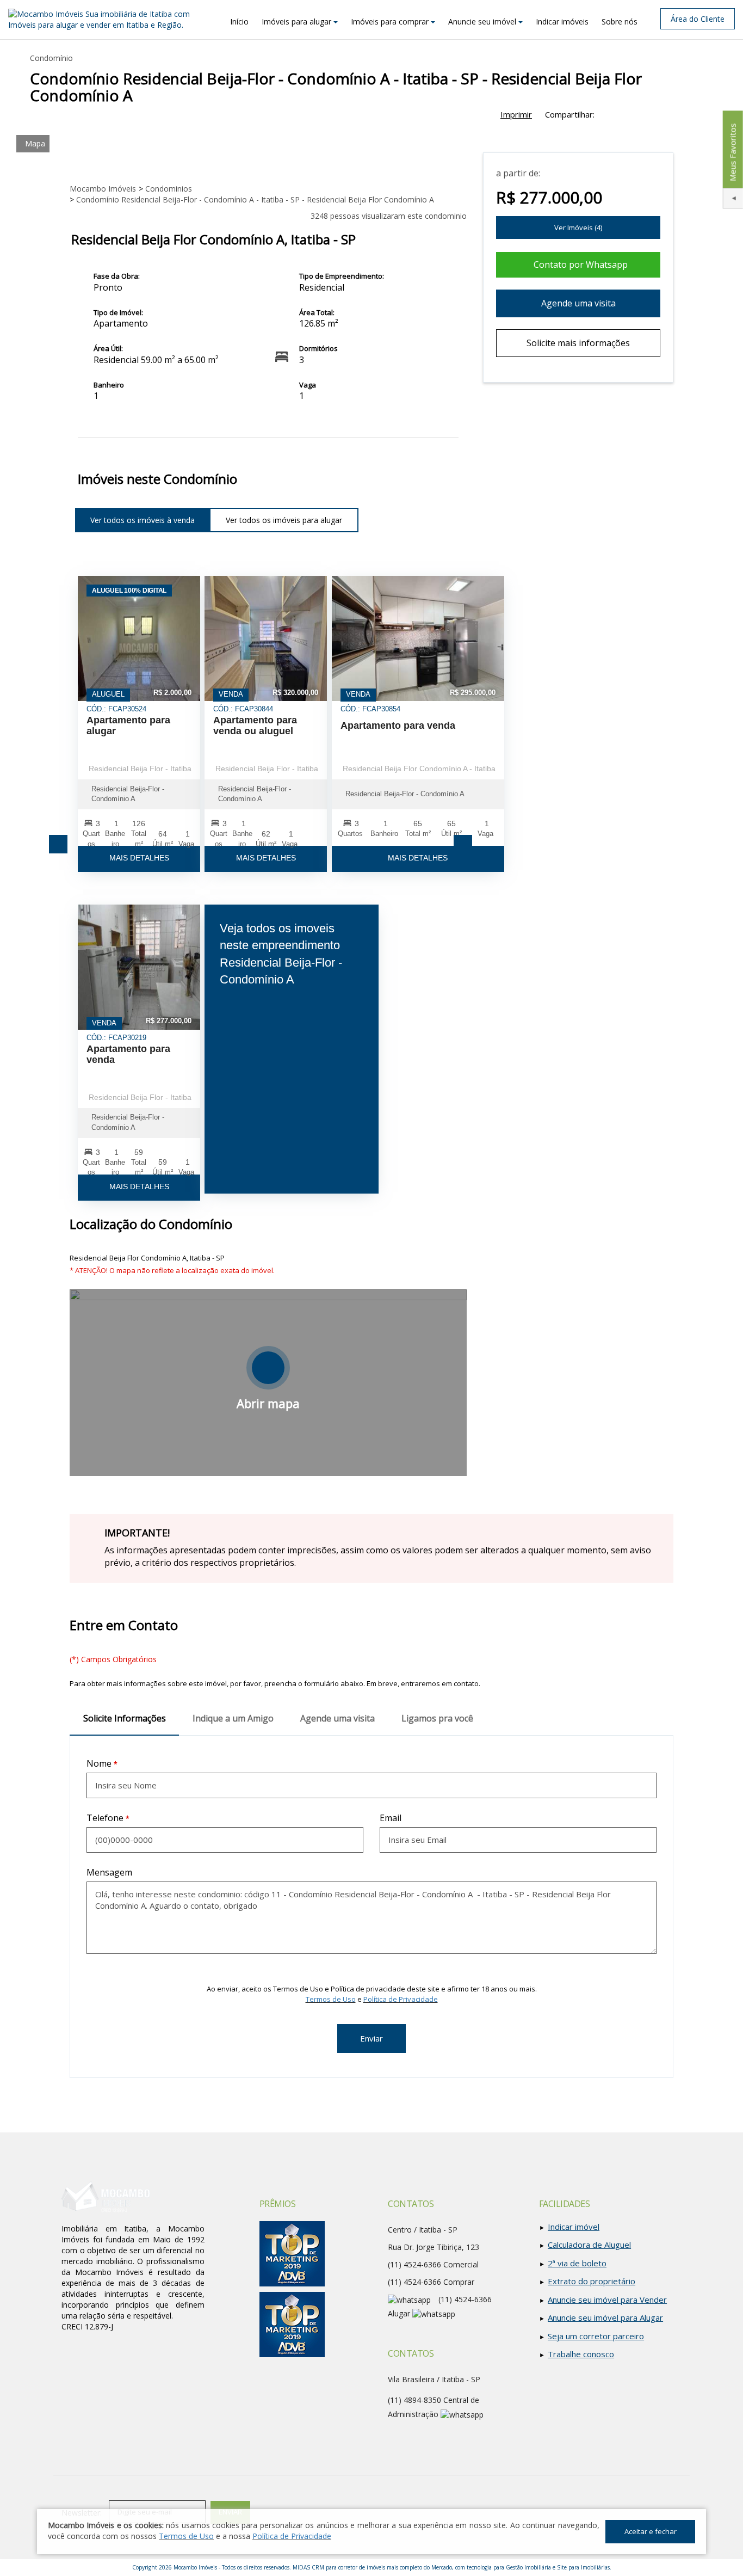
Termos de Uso (331, 1999)
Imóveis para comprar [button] (390, 21)
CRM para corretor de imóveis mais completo (367, 2567)
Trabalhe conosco (581, 2354)
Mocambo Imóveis (195, 2567)
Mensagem (109, 1872)
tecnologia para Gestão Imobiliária (509, 2567)
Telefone (105, 1818)
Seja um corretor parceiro (596, 2336)
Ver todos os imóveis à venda (143, 520)
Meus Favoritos (732, 152)
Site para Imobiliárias (583, 2567)
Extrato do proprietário (592, 2281)
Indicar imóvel (574, 2227)
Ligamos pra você (437, 1718)
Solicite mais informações (578, 343)
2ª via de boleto (577, 2263)
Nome (99, 1763)
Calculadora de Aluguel (589, 2245)
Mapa (35, 143)
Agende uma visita (578, 303)
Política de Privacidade (401, 1999)
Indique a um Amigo (233, 1718)
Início (239, 21)
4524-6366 (414, 2282)
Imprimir (516, 114)
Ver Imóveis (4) (578, 228)
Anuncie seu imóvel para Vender (607, 2300)
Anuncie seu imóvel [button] (482, 21)
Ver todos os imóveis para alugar (284, 520)
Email (391, 1818)
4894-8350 (414, 2400)
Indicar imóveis (562, 21)
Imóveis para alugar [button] (296, 21)
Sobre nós (620, 21)
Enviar (371, 2038)
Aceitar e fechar (651, 2531)
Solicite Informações (125, 1718)
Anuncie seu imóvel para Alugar (605, 2317)
